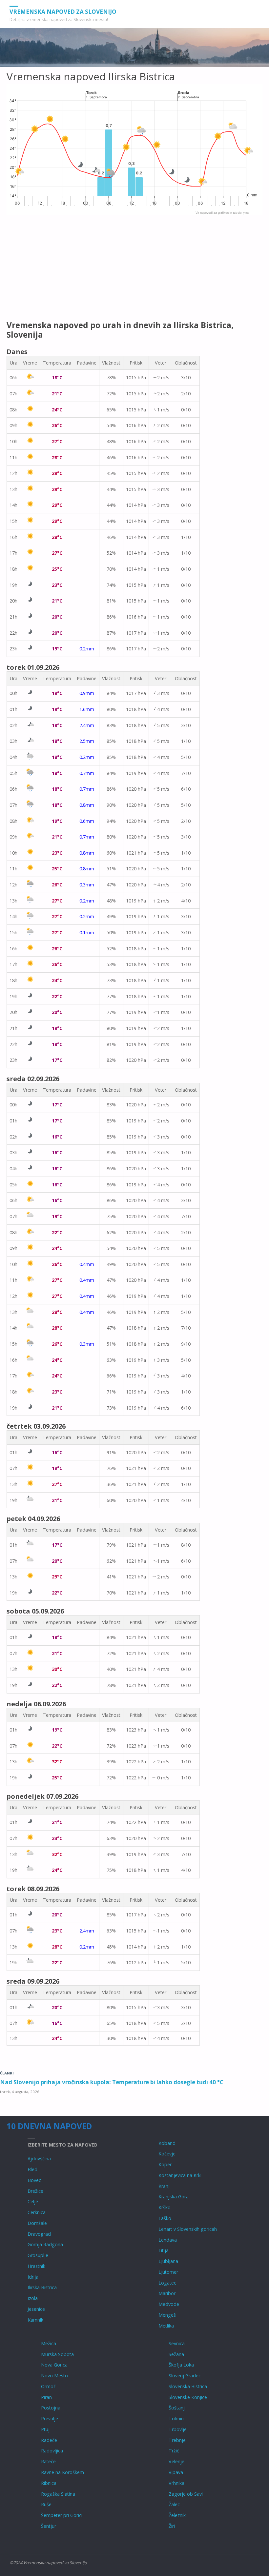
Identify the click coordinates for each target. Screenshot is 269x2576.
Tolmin (176, 2418)
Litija (164, 2250)
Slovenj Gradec (185, 2376)
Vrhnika (176, 2483)
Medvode (169, 2304)
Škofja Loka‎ (181, 2365)
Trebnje (177, 2440)
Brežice (35, 2191)
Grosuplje (38, 2255)
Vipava (176, 2472)
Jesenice (36, 2309)
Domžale (37, 2223)
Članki (7, 2073)
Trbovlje (178, 2429)
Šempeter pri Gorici (62, 2515)
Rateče (48, 2461)
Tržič (174, 2451)
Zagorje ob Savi (186, 2494)
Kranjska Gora (174, 2197)
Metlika (166, 2326)
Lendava (168, 2240)
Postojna (51, 2408)
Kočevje (167, 2154)
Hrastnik (36, 2266)
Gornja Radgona (45, 2244)
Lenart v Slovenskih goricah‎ (188, 2229)
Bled (32, 2169)
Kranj (164, 2186)
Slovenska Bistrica (188, 2386)
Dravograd (39, 2234)
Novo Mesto (54, 2376)
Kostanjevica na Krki (180, 2175)
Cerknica (37, 2212)
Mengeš (167, 2315)
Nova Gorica (54, 2365)
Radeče (49, 2440)
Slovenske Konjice (188, 2397)
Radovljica (52, 2451)
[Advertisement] (134, 268)
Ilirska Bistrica (42, 2287)
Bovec (34, 2180)
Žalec (174, 2504)
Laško (165, 2218)
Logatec (167, 2283)
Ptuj (45, 2429)
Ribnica (49, 2483)
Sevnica (177, 2343)
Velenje (176, 2461)
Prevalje (50, 2418)
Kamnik (35, 2320)
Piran (46, 2397)
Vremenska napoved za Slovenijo (63, 11)
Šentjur (49, 2526)
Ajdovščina (39, 2159)
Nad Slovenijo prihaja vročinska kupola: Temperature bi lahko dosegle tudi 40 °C (112, 2082)
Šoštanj (177, 2408)
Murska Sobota (57, 2354)
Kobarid (167, 2143)
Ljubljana (168, 2261)
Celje (33, 2201)
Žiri (172, 2526)
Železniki (178, 2515)
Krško (165, 2207)
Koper (165, 2164)
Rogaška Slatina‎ (58, 2494)
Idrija (33, 2277)
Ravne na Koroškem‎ (62, 2472)
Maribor (167, 2293)
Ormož (48, 2386)
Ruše (46, 2504)
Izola (33, 2298)
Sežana (176, 2354)
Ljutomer (168, 2272)
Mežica (49, 2343)
